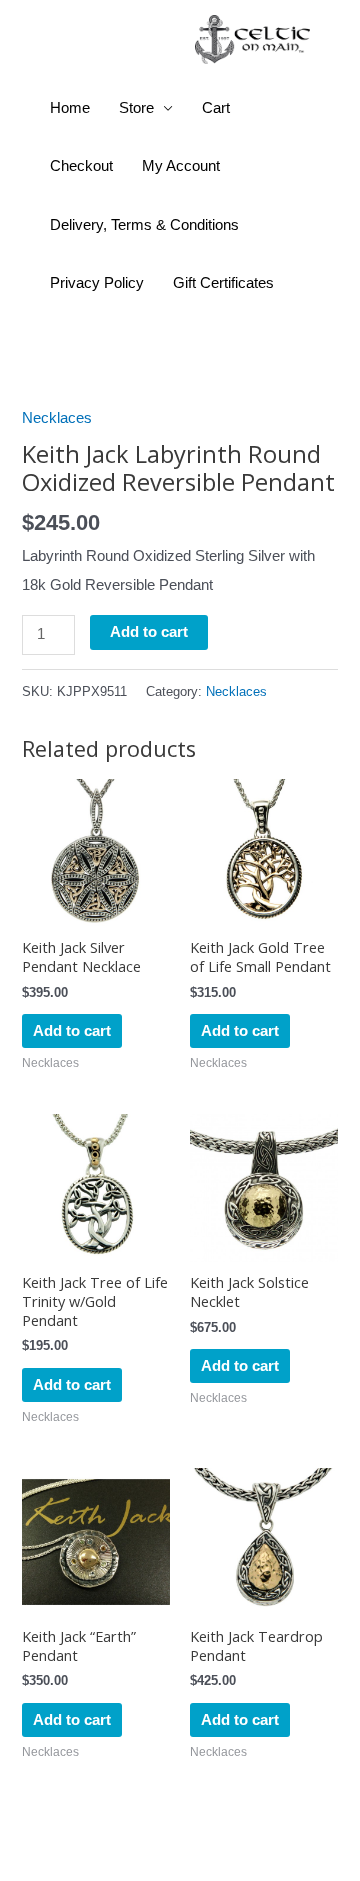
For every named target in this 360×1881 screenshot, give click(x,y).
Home (70, 108)
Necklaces (57, 418)
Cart (216, 108)
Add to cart (149, 632)
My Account (181, 166)
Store (136, 108)
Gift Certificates (223, 283)
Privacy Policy (97, 283)
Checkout (81, 166)
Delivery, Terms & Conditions (144, 225)
